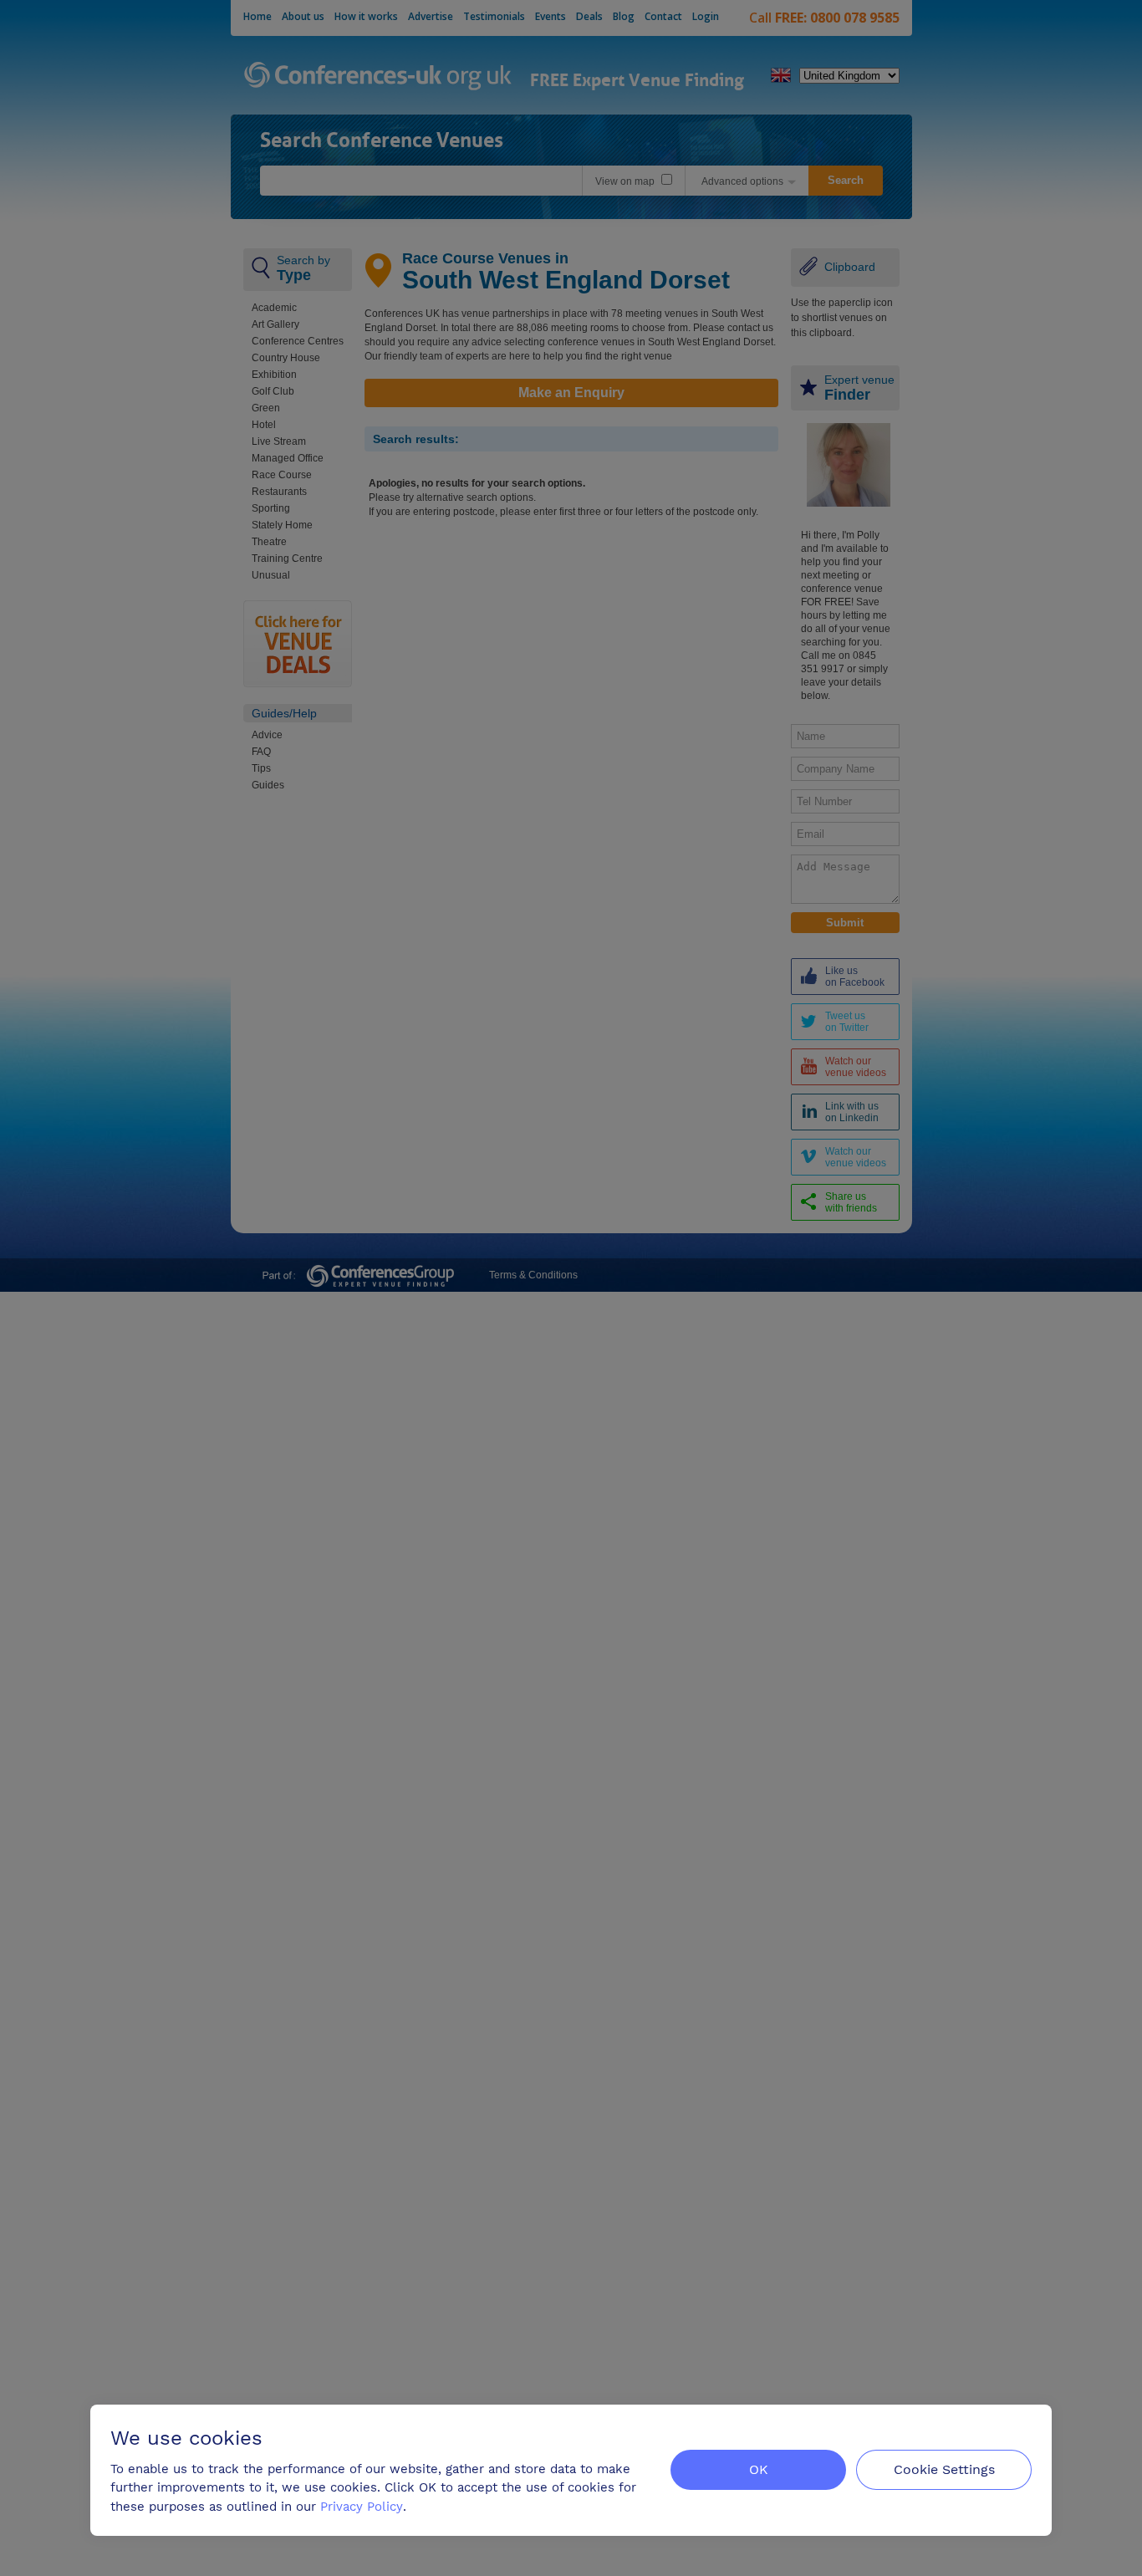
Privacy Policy (362, 2507)
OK (759, 2469)
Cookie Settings (944, 2469)
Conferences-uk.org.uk (378, 77)
